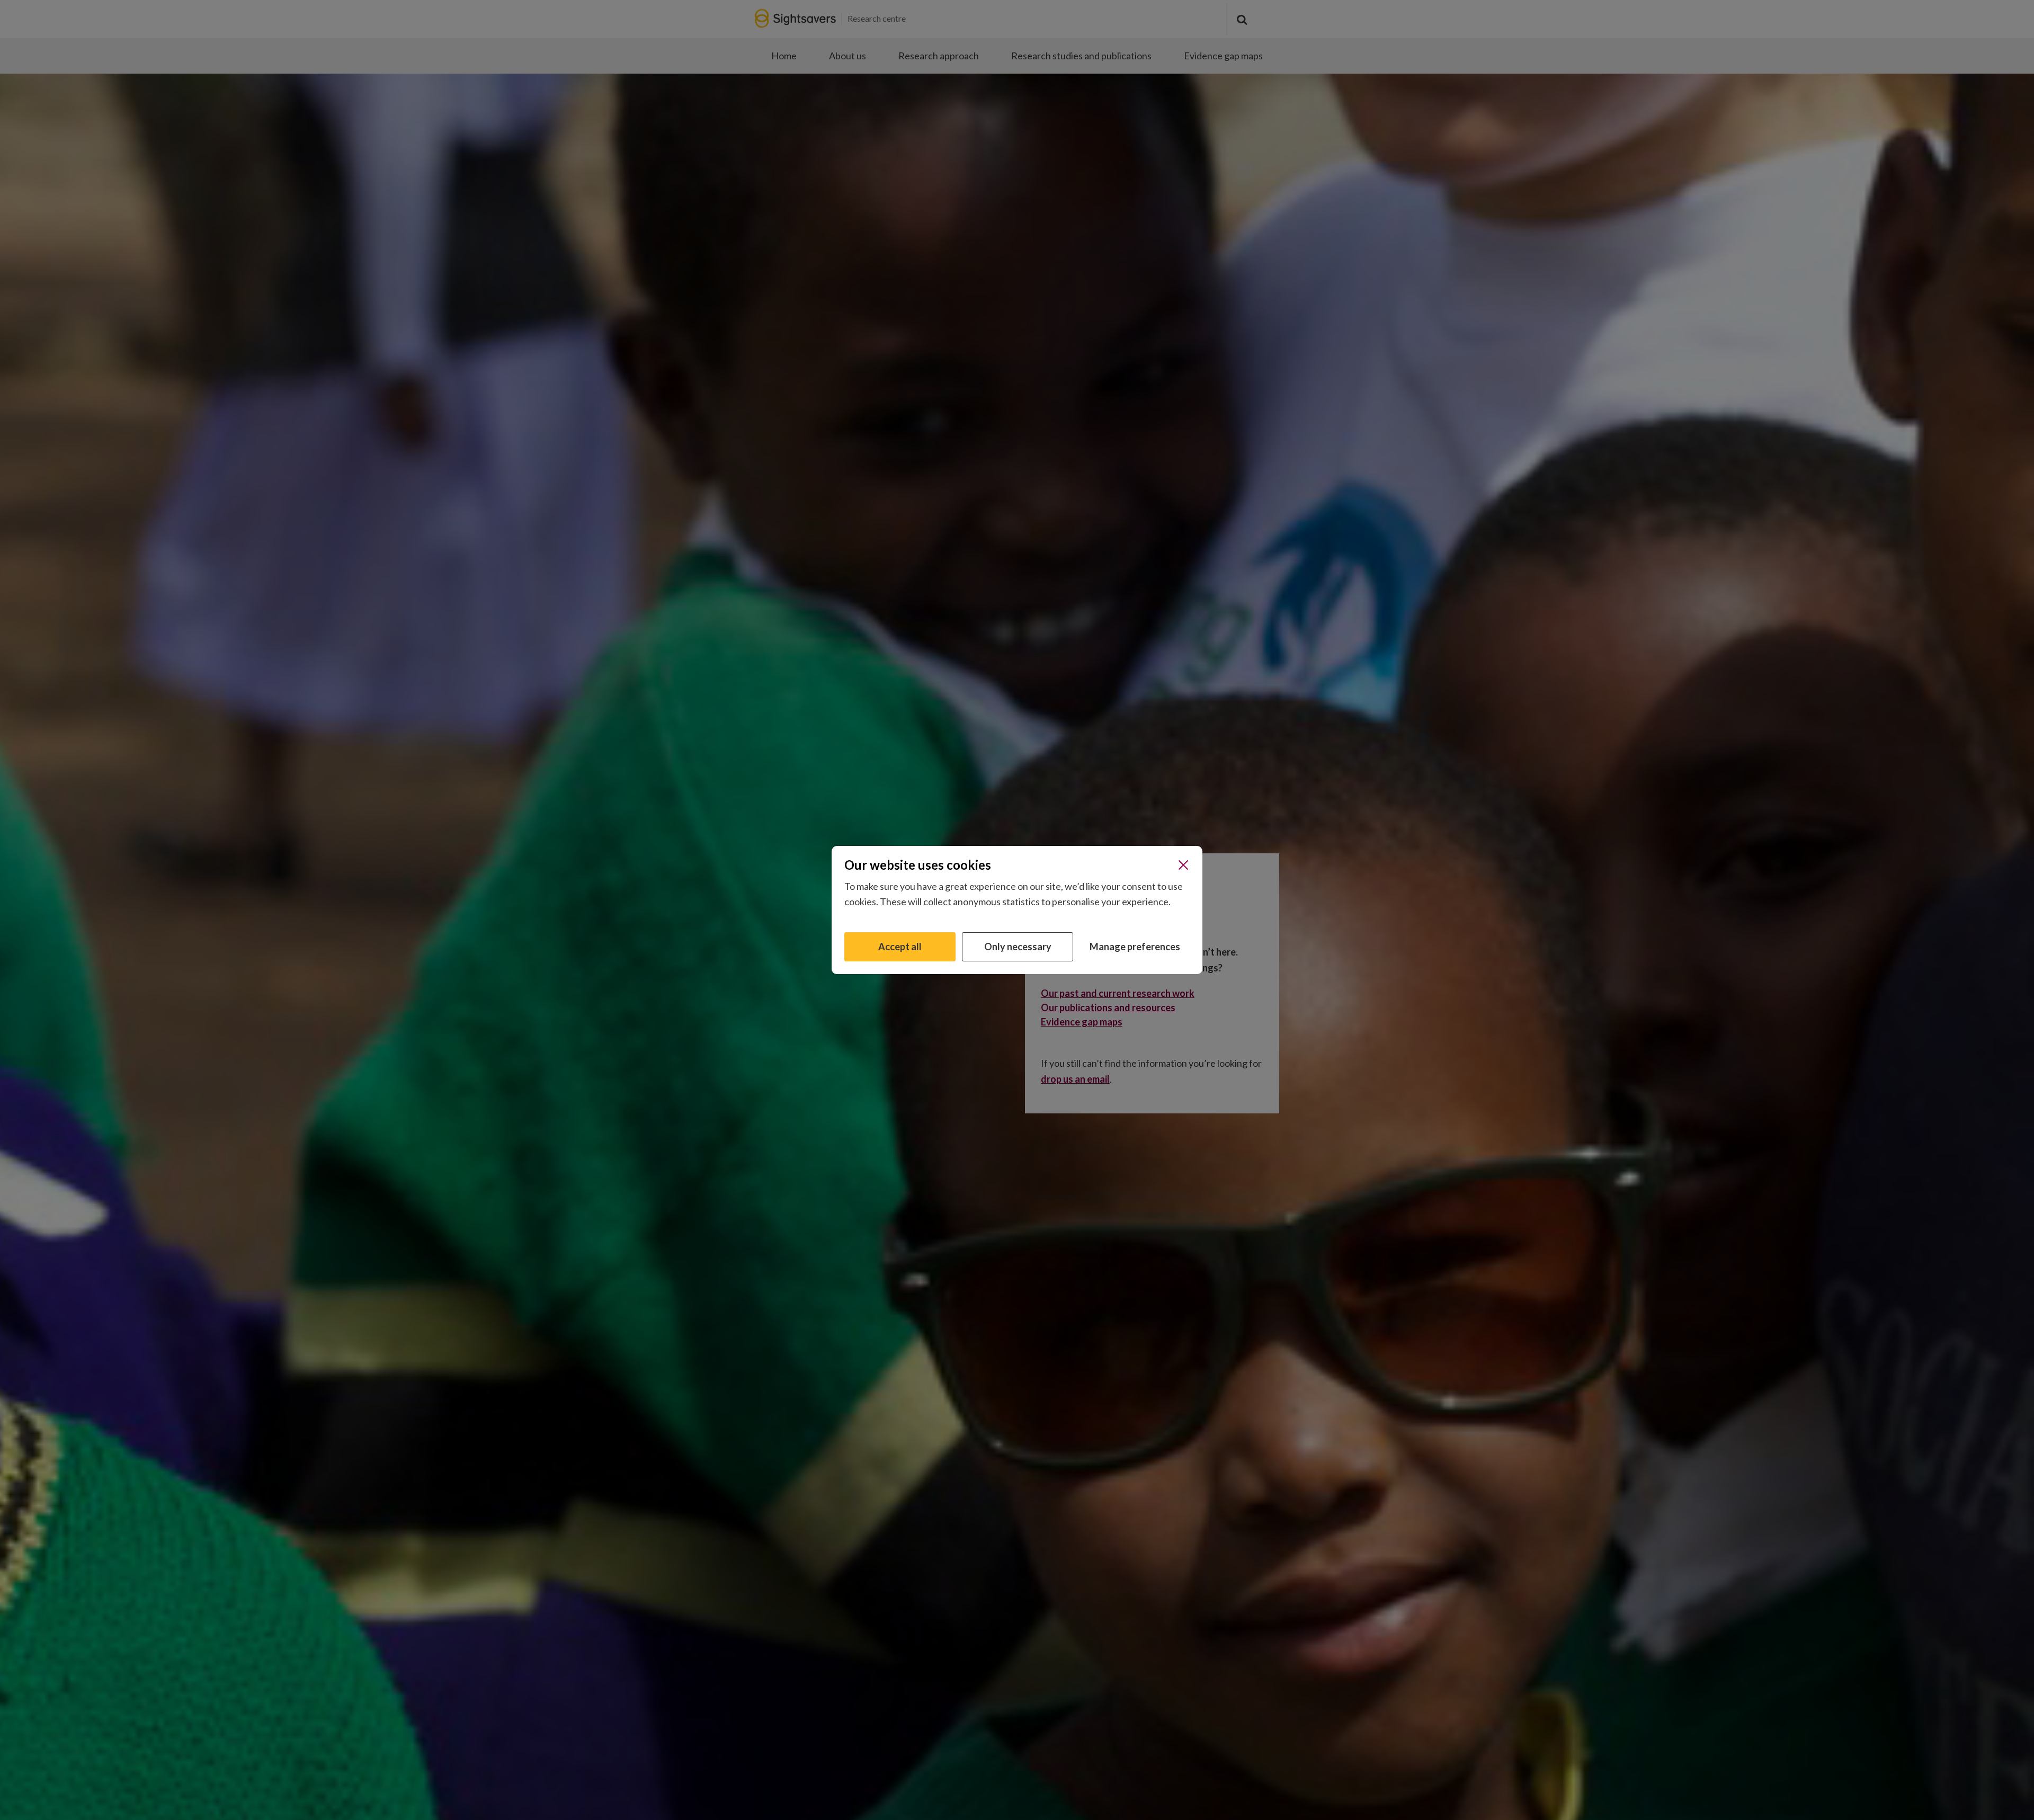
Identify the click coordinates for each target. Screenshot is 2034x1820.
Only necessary (1018, 947)
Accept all (900, 947)
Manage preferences (1135, 947)
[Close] (1183, 865)
